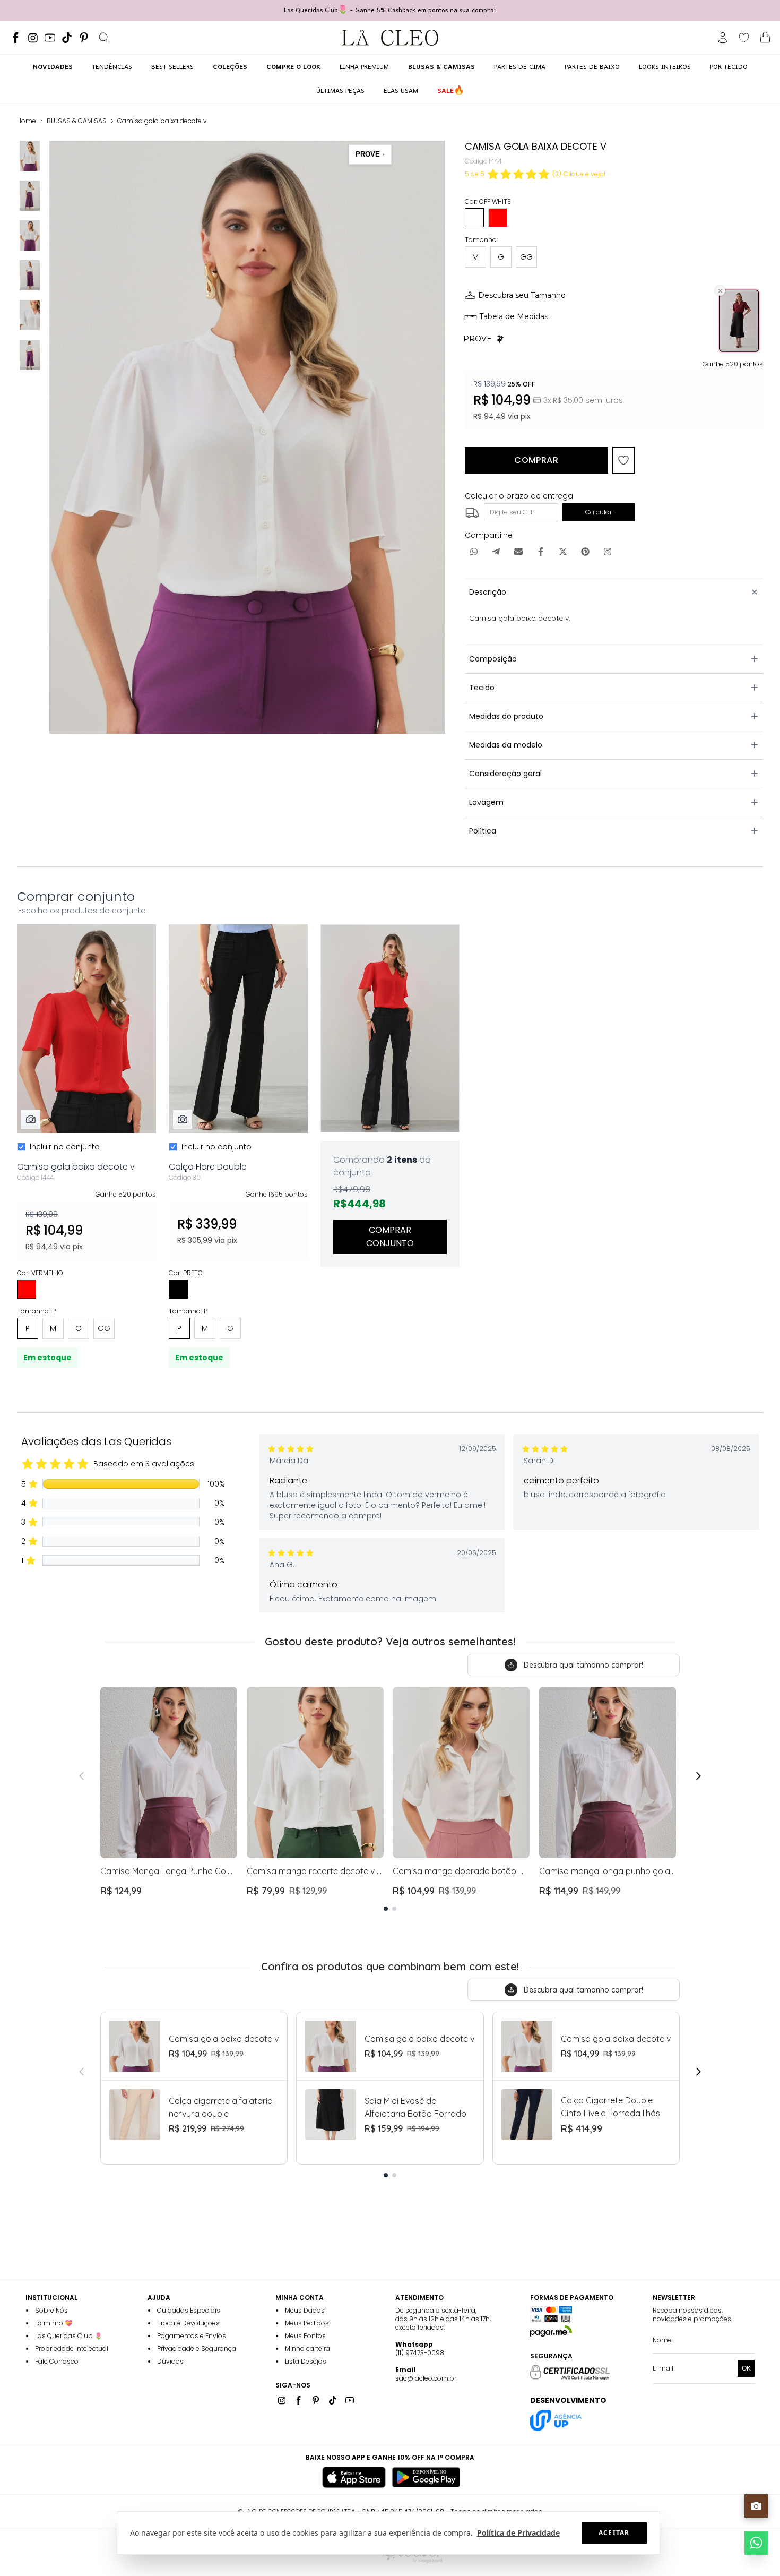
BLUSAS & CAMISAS (77, 121)
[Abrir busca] (104, 38)
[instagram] (33, 38)
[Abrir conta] (723, 38)
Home (27, 121)
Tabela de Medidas (514, 316)
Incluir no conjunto (65, 1147)
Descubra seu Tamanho (522, 295)
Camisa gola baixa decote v (162, 121)
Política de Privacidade (518, 2533)
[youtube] (50, 38)
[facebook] (16, 38)
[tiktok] (67, 38)
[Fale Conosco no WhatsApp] (756, 2543)
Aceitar (614, 2533)
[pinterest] (84, 38)
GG (526, 257)
